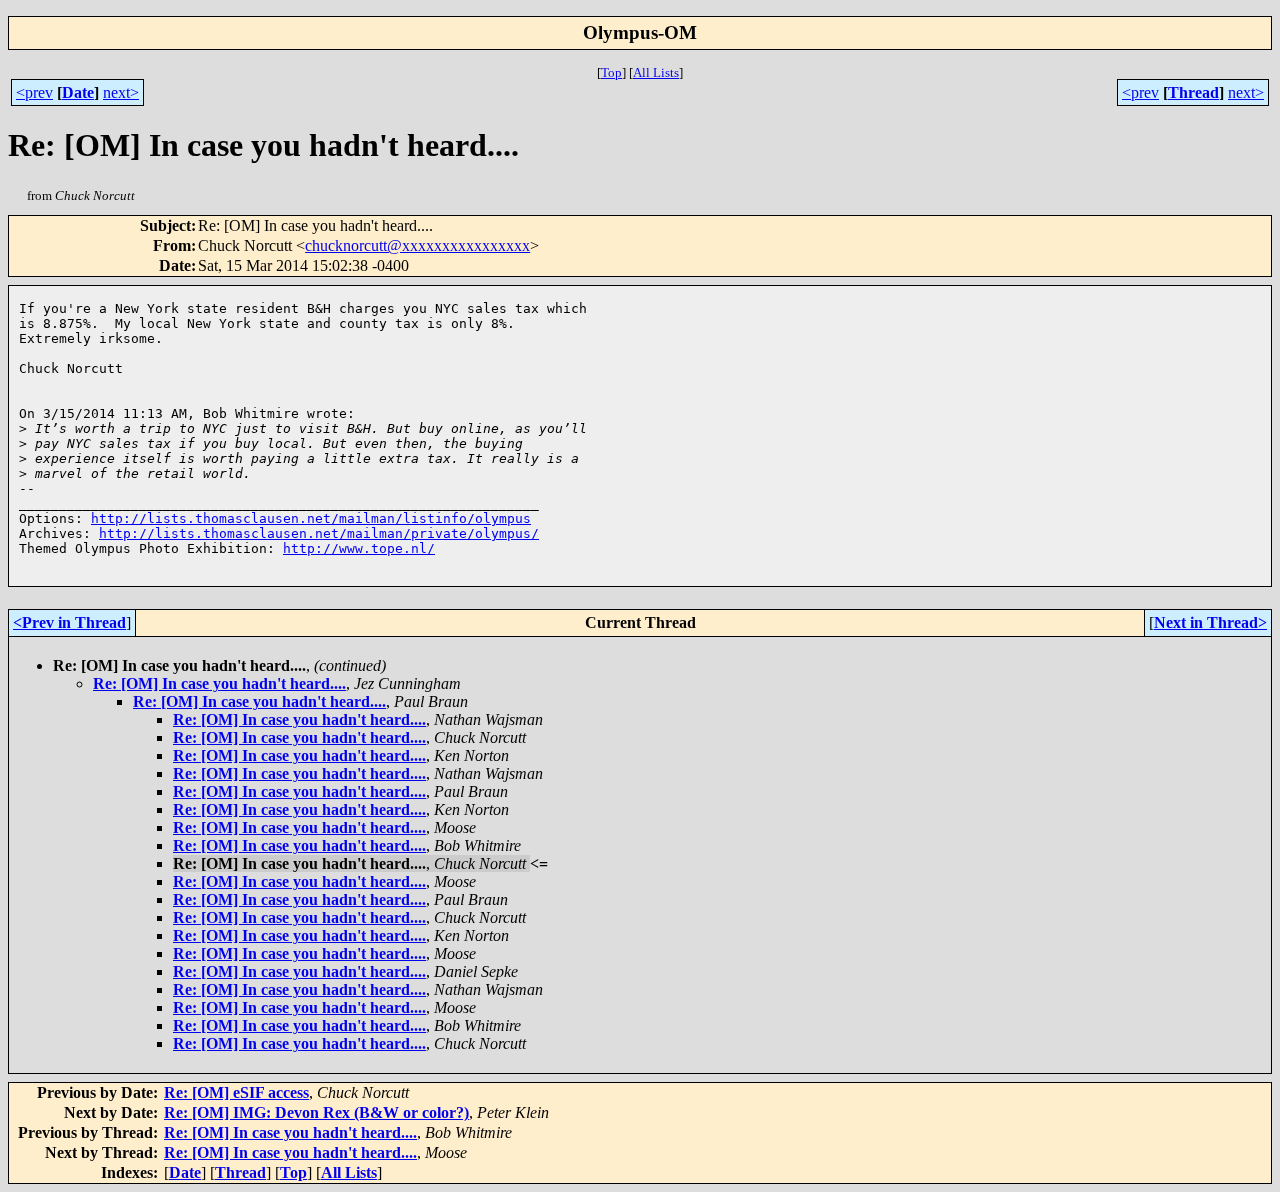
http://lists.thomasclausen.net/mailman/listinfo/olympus (311, 518)
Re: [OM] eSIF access (236, 1092)
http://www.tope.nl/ (359, 548)
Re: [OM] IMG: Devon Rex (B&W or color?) (316, 1112)
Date (78, 92)
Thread (1193, 92)
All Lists (656, 72)
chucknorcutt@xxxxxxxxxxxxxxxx (417, 245)
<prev (34, 92)
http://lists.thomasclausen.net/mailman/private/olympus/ (319, 533)
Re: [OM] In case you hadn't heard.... (219, 683)
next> (121, 92)
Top (611, 72)
